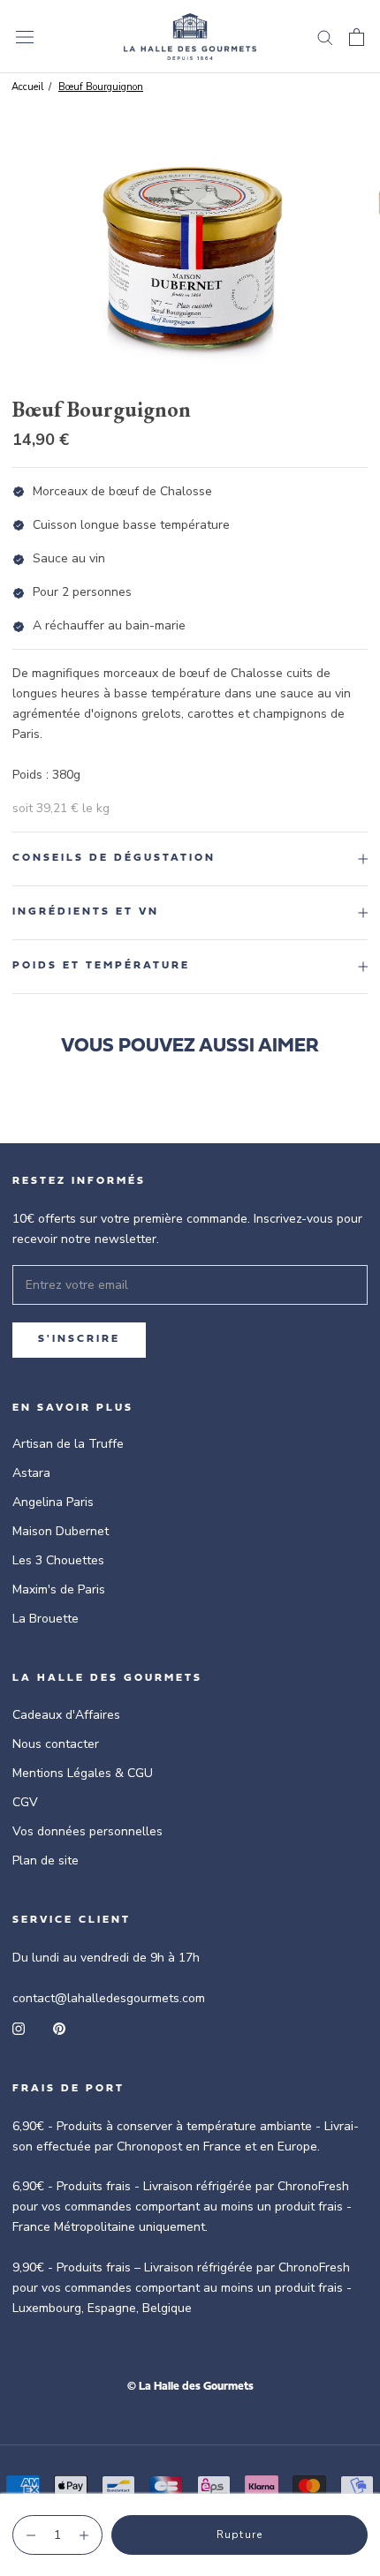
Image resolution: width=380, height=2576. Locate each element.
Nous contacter (56, 1744)
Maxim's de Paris (59, 1589)
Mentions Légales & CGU (83, 1773)
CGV (25, 1802)
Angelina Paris (53, 1502)
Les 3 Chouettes (58, 1560)
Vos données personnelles (87, 1831)
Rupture (239, 2535)
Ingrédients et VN (86, 912)
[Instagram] (19, 2028)
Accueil (28, 87)
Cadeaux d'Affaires (66, 1715)
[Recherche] (325, 37)
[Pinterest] (59, 2028)
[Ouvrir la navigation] (25, 37)
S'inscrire (79, 1339)
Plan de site (46, 1860)
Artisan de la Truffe (68, 1444)
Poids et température (101, 966)
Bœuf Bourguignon (101, 87)
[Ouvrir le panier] (357, 37)
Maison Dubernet (61, 1531)
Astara (31, 1473)
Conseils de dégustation (114, 858)
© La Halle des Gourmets (190, 2387)
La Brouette (46, 1619)
